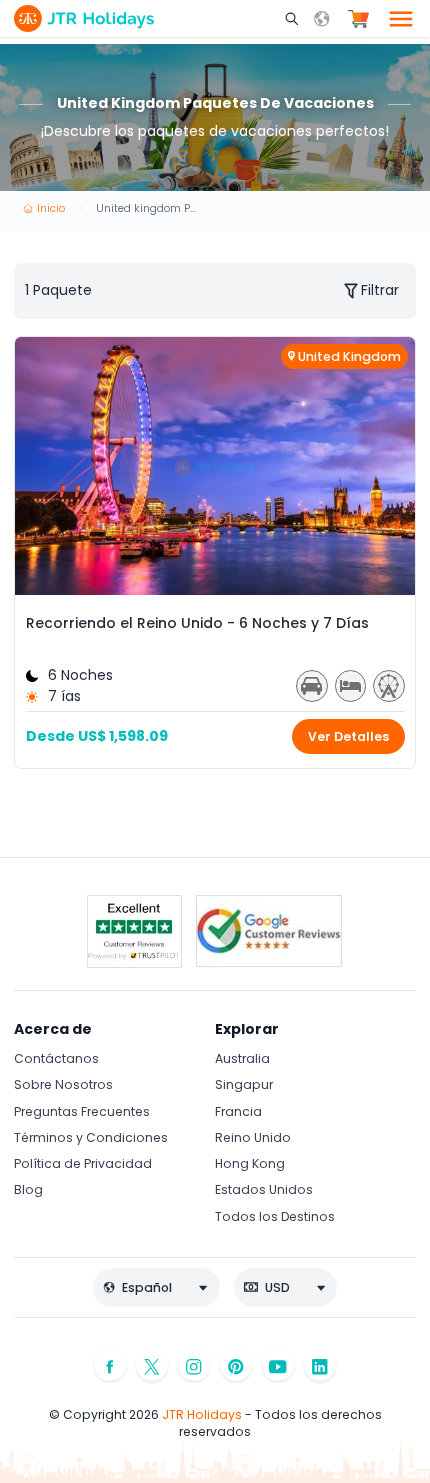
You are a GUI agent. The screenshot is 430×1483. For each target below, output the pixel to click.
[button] (294, 19)
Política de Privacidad (83, 1163)
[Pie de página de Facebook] (110, 1365)
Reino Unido (253, 1137)
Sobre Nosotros (63, 1084)
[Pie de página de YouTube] (278, 1365)
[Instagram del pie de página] (194, 1365)
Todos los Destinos (275, 1216)
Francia (238, 1111)
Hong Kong (250, 1163)
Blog (28, 1189)
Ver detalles (348, 736)
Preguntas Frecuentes (82, 1111)
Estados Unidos (264, 1189)
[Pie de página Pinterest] (236, 1365)
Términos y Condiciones (91, 1137)
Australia (242, 1058)
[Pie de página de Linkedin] (320, 1365)
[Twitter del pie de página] (152, 1365)
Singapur (244, 1084)
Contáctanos (56, 1058)
